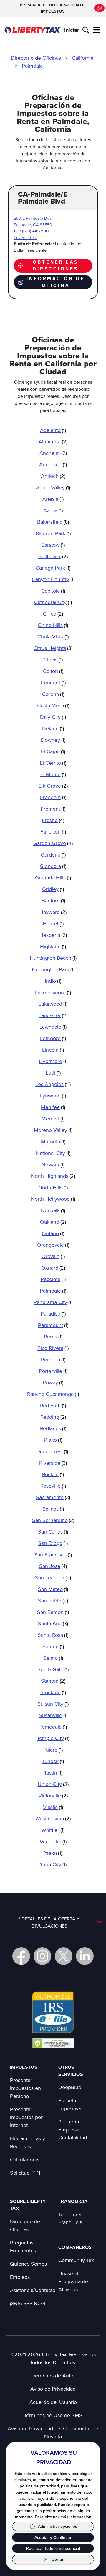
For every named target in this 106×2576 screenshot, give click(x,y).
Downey (53, 740)
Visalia (53, 1807)
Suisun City (53, 1704)
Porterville (53, 1371)
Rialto (53, 1440)
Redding (53, 1417)
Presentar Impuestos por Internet (26, 2117)
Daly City (53, 717)
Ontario (53, 1233)
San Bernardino (53, 1520)
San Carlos (53, 1532)
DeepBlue (70, 2087)
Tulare (53, 1750)
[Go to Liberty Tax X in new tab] (64, 1956)
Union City (53, 1784)
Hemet (53, 923)
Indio (53, 981)
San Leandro (53, 1578)
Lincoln (53, 1050)
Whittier (53, 1830)
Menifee (53, 1107)
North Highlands (53, 1176)
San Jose (53, 1566)
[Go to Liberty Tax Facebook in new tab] (21, 1956)
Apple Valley (53, 487)
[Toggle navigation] (97, 30)
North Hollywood (53, 1199)
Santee (53, 1646)
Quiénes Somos (28, 2264)
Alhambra (53, 441)
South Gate (53, 1669)
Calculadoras (25, 2160)
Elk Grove (53, 786)
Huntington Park (53, 969)
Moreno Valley (53, 1130)
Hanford (53, 900)
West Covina (53, 1819)
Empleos (20, 2277)
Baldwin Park (53, 533)
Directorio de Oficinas (36, 58)
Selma (53, 1658)
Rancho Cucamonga (53, 1394)
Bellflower (53, 556)
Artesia (53, 499)
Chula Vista (53, 637)
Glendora (53, 866)
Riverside (53, 1463)
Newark (53, 1164)
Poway (53, 1382)
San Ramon (53, 1612)
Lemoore (53, 1038)
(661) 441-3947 (36, 231)
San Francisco (53, 1555)
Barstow (53, 545)
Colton (53, 671)
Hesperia (53, 935)
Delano (53, 728)
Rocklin (53, 1474)
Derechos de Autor (53, 2375)
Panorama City (53, 1302)
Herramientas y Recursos (28, 2142)
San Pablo (53, 1600)
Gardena (53, 855)
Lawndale (53, 1027)
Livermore (53, 1061)
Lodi (53, 1073)
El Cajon (53, 751)
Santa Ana (53, 1623)
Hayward (53, 912)
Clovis (53, 660)
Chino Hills (53, 625)
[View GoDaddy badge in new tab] (53, 2043)
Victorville (53, 1796)
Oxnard (53, 1268)
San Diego (53, 1543)
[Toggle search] (86, 30)
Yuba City (53, 1864)
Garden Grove (53, 843)
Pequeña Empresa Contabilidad (73, 2130)
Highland (53, 946)
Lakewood (53, 1004)
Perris (53, 1337)
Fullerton (53, 832)
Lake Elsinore (53, 992)
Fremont (53, 809)
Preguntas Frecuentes (23, 2246)
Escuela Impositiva (70, 2104)
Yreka (53, 1853)
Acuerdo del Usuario (53, 2402)
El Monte (53, 774)
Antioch (53, 476)
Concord (53, 682)
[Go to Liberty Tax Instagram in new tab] (42, 1956)
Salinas (53, 1509)
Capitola (53, 591)
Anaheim (53, 453)
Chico (53, 614)
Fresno (53, 820)
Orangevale (53, 1245)
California (83, 58)
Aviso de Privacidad (53, 2389)
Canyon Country (53, 579)
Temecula (53, 1727)
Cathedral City (53, 602)
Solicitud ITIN (25, 2173)
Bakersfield (53, 522)
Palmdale (32, 66)
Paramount (53, 1325)
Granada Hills (53, 878)
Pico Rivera (53, 1348)
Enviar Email (25, 237)
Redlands (53, 1428)
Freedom (53, 797)
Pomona (53, 1359)
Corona (53, 694)
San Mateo (53, 1589)
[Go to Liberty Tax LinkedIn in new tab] (85, 1956)
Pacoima (53, 1279)
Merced (53, 1119)
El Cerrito (53, 763)
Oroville (53, 1256)
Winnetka (53, 1841)
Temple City (53, 1738)
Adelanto (53, 430)
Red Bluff (53, 1405)
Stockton (53, 1692)
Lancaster (53, 1015)
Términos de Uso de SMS (53, 2415)
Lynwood (53, 1096)
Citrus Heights (53, 648)
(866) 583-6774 (28, 2303)
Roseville (53, 1486)
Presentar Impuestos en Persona (25, 2088)
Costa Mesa (53, 705)
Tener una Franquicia (70, 2218)
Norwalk (53, 1210)
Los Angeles (53, 1084)
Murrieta (53, 1141)
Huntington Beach (53, 958)
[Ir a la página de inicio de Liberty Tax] (33, 30)
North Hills (53, 1187)
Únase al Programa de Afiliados (73, 2281)
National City (53, 1153)
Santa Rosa (53, 1635)
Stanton (53, 1681)
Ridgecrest (53, 1451)
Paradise (53, 1314)
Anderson (53, 464)
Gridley (53, 889)
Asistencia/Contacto (33, 2290)
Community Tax (76, 2260)
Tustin (53, 1773)
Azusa (53, 510)
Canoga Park (53, 568)
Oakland (53, 1222)
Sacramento (53, 1497)
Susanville (53, 1715)
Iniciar (72, 30)
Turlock (53, 1761)
